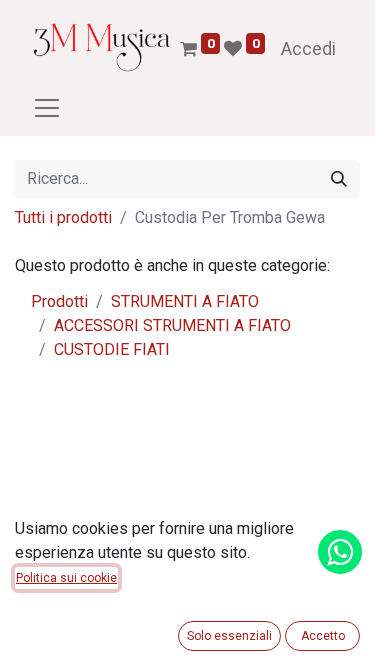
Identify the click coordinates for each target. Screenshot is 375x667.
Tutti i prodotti (63, 217)
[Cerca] (339, 179)
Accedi (308, 48)
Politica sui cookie (66, 578)
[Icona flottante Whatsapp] (340, 552)
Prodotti (59, 301)
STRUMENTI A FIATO (185, 301)
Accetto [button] (323, 636)
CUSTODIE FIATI (112, 349)
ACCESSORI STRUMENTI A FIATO (172, 325)
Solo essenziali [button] (229, 636)
